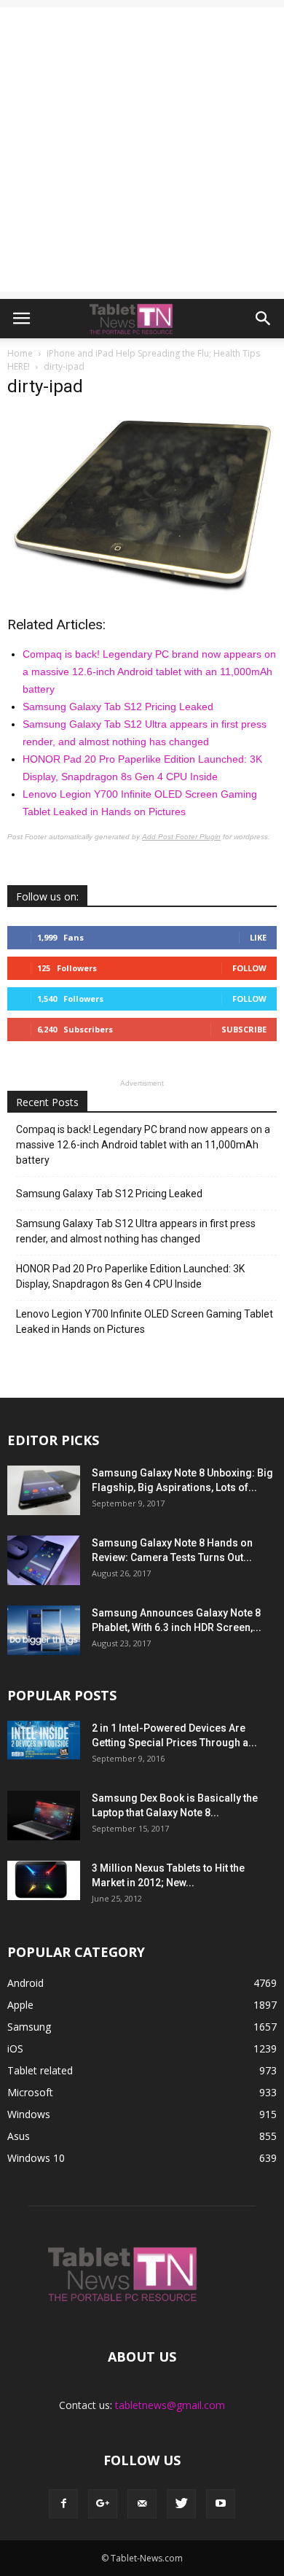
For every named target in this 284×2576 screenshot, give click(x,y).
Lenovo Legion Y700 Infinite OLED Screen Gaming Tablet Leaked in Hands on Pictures (145, 1322)
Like (258, 937)
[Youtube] (221, 2504)
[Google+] (103, 2504)
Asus (19, 2136)
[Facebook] (63, 2504)
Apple (20, 2005)
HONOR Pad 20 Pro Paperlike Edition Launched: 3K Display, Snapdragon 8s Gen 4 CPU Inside (130, 1276)
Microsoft (30, 2092)
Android (25, 1983)
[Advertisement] (142, 149)
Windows (29, 2114)
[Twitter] (181, 2504)
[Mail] (142, 2504)
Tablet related (40, 2070)
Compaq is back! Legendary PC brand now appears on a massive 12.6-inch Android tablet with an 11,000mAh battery (149, 672)
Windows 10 (36, 2158)
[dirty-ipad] (142, 588)
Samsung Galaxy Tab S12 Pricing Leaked (118, 707)
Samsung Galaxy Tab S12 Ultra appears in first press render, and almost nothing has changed (136, 1231)
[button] (264, 319)
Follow (249, 968)
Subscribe (244, 1029)
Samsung (29, 2027)
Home (20, 353)
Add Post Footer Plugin (181, 837)
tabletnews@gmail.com (170, 2405)
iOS (15, 2048)
